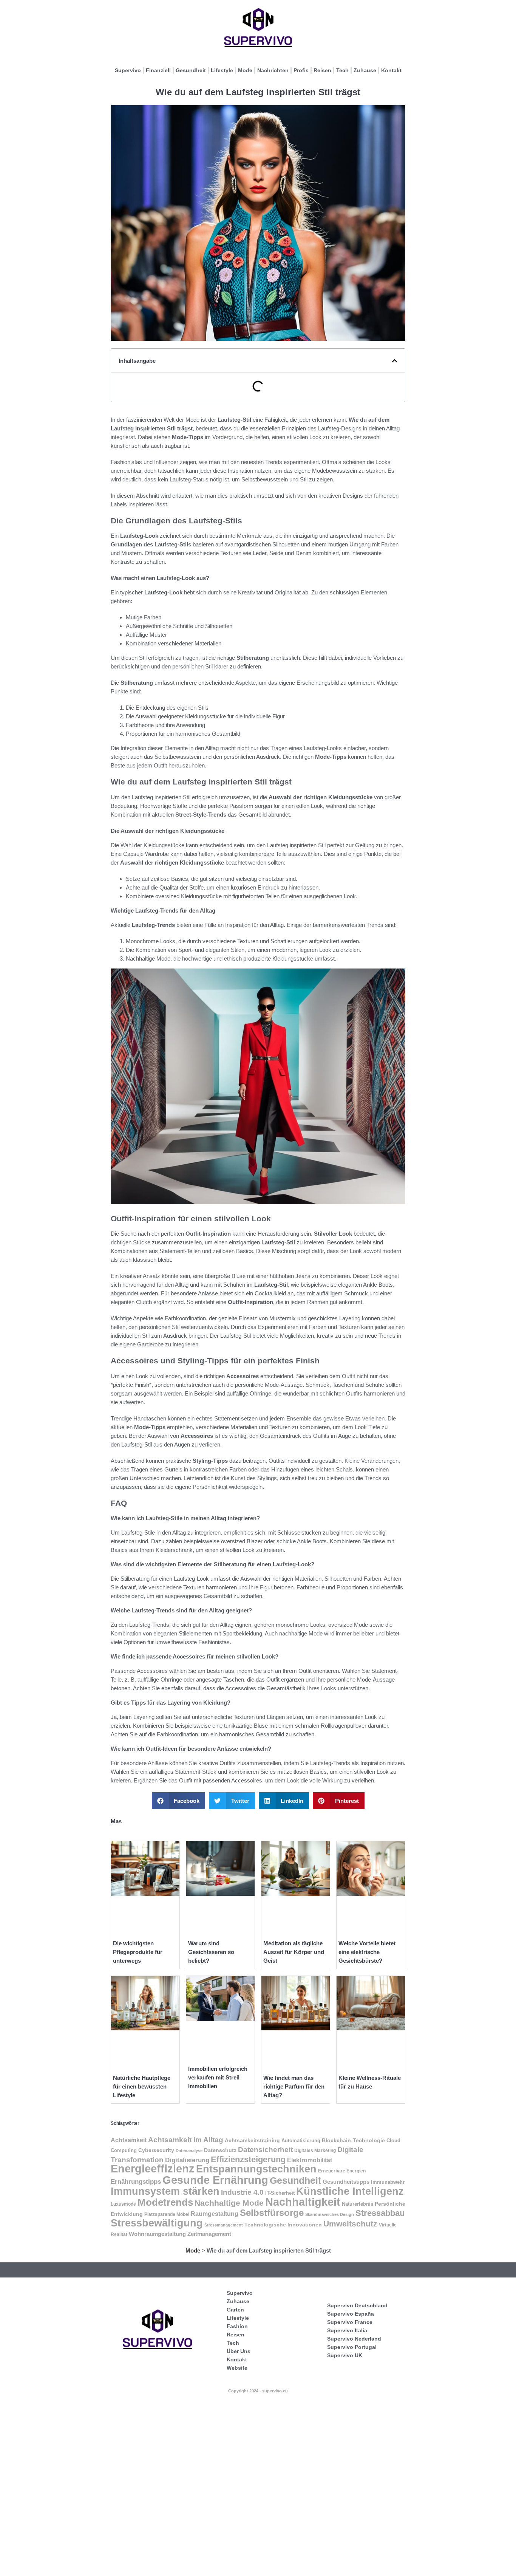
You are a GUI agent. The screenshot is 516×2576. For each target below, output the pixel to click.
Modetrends (165, 2202)
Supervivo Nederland (354, 2339)
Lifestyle (222, 70)
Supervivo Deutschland (357, 2305)
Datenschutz (220, 2150)
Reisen (322, 70)
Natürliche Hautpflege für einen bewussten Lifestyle (142, 2086)
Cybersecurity (156, 2150)
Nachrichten (273, 70)
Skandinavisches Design (330, 2214)
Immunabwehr (388, 2182)
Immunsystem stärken (165, 2191)
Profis (301, 70)
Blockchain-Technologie (353, 2140)
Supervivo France (350, 2322)
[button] (395, 361)
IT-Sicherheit (280, 2193)
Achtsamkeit (129, 2140)
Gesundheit (191, 70)
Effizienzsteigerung (248, 2159)
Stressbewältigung (157, 2223)
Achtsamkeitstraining (252, 2140)
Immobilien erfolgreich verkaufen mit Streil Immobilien (218, 2077)
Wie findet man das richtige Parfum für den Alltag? (294, 2086)
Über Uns (239, 2351)
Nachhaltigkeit (303, 2202)
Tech (342, 70)
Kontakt (391, 70)
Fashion (237, 2326)
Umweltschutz (350, 2224)
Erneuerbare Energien (342, 2171)
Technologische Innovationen (283, 2225)
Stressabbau (380, 2213)
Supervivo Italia (347, 2330)
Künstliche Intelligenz (350, 2191)
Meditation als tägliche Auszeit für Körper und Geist (294, 1952)
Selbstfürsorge (272, 2213)
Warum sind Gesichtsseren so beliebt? (211, 1952)
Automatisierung (301, 2141)
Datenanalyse (189, 2151)
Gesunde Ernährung (215, 2180)
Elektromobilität (310, 2160)
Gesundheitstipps (346, 2182)
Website (237, 2368)
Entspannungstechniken (256, 2169)
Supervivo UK (345, 2355)
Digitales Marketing (315, 2151)
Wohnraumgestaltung (157, 2234)
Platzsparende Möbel (167, 2214)
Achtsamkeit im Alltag (186, 2140)
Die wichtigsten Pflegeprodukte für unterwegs (138, 1952)
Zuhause (365, 70)
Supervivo (128, 70)
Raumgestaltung (215, 2214)
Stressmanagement (224, 2225)
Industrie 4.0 (242, 2192)
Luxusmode (123, 2204)
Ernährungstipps (136, 2182)
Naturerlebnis (358, 2204)
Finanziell (158, 70)
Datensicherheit (265, 2149)
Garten (235, 2310)
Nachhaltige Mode (229, 2203)
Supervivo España (351, 2314)
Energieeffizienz (153, 2169)
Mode (245, 70)
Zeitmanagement (209, 2234)
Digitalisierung (187, 2160)
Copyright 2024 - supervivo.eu (258, 2391)
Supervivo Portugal (352, 2347)
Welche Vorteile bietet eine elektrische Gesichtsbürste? (367, 1952)
